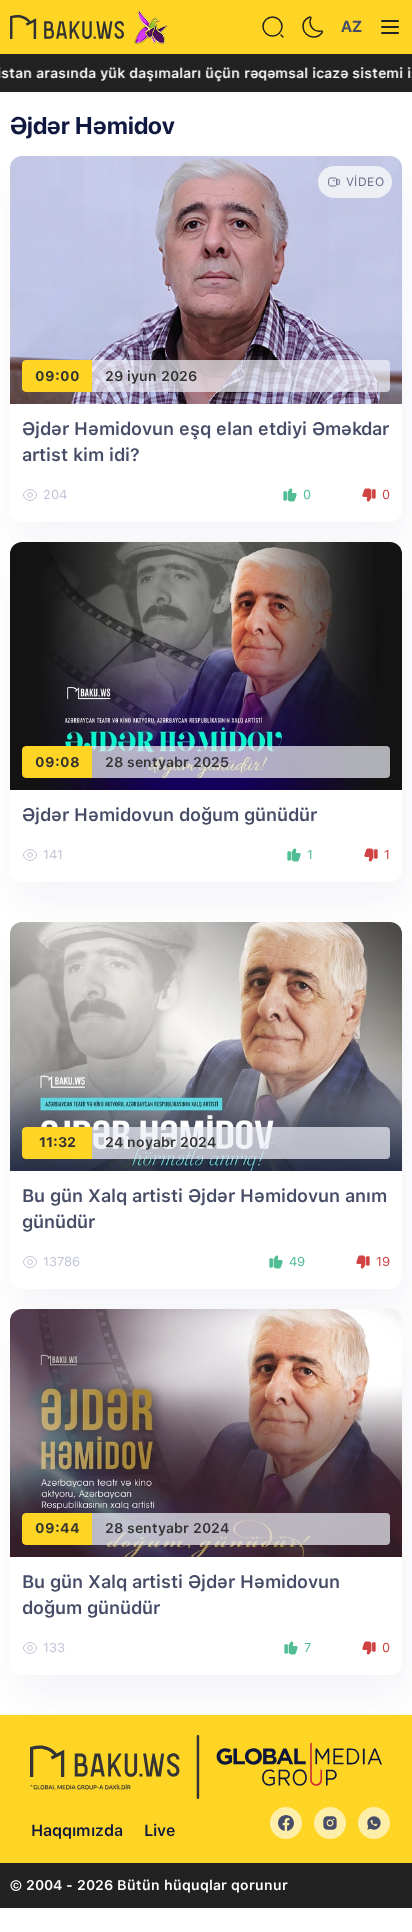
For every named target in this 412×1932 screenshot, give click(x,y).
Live (159, 1830)
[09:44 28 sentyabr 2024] (206, 1431)
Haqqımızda (77, 1830)
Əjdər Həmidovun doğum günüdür (169, 814)
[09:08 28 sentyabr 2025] (206, 664)
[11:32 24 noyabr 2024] (206, 1045)
